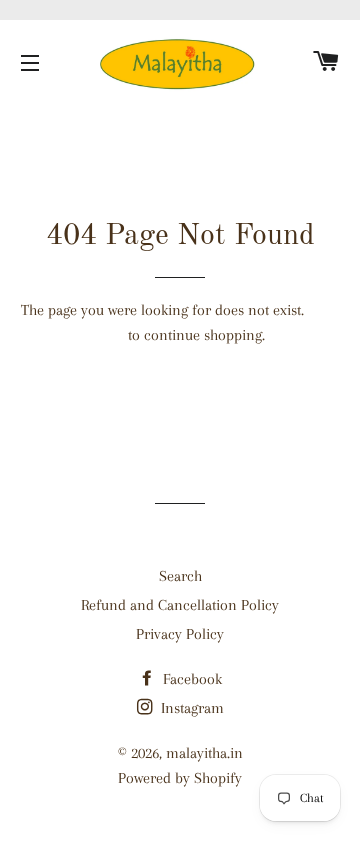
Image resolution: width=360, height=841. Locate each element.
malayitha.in (204, 753)
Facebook (190, 679)
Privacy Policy (180, 634)
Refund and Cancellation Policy (180, 605)
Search (180, 576)
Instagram (190, 708)
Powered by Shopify (180, 778)
